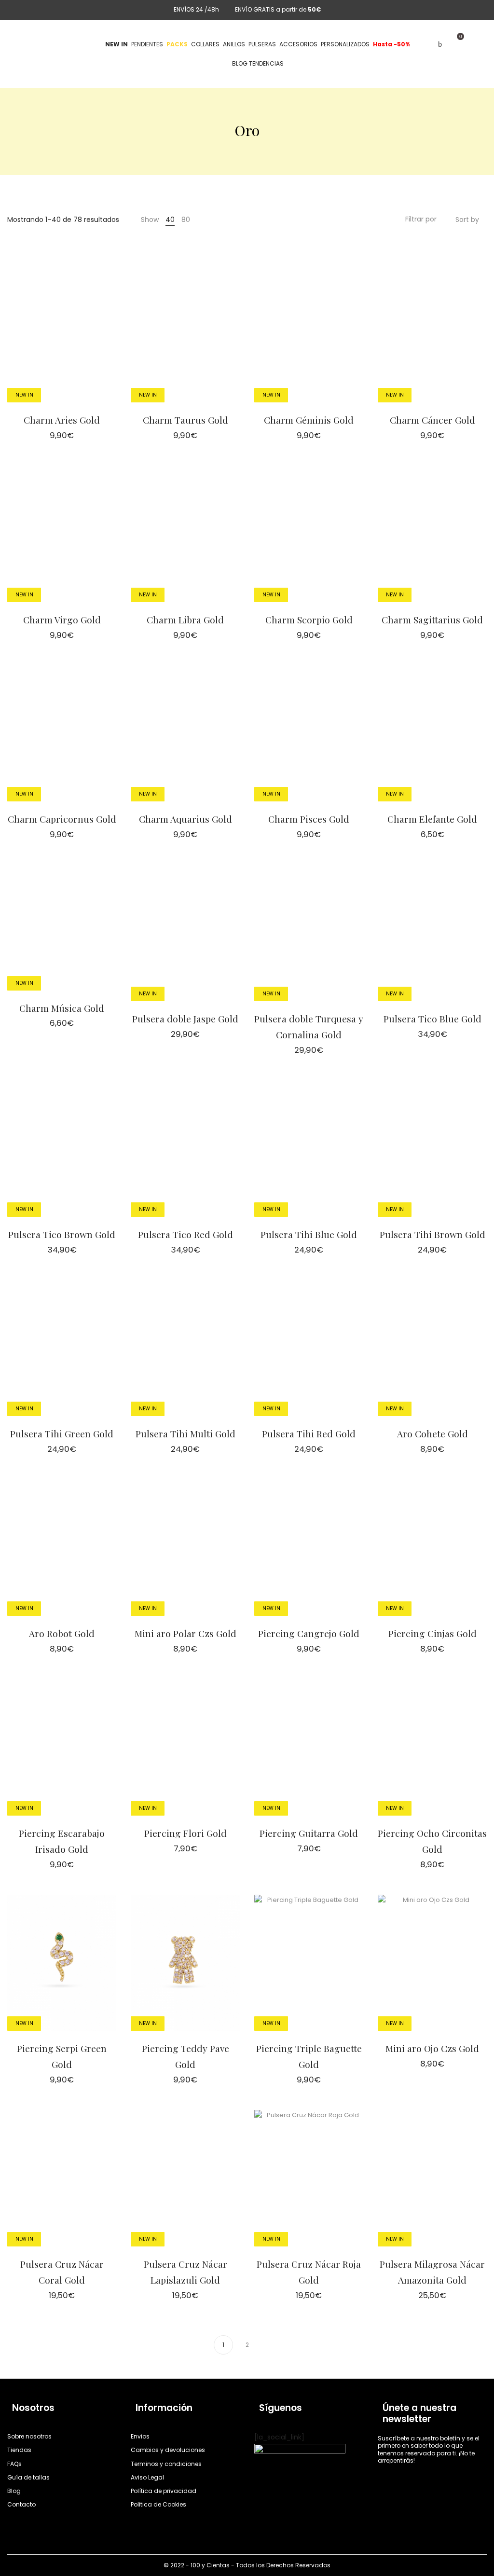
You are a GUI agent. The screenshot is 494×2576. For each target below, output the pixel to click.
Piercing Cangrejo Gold (309, 1633)
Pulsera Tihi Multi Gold (185, 1433)
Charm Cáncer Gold (432, 420)
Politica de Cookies (158, 2504)
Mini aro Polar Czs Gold (185, 1633)
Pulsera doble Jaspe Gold (185, 1019)
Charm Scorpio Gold (309, 620)
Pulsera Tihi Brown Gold (432, 1234)
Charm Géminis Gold (309, 420)
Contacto (21, 2504)
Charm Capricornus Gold (62, 819)
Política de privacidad (164, 2491)
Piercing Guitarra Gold (309, 1833)
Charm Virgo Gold (62, 620)
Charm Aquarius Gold (185, 819)
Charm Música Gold (62, 1008)
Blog (14, 2491)
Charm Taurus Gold (185, 420)
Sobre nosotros (29, 2436)
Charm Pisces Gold (309, 819)
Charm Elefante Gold (432, 819)
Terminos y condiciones (166, 2464)
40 (170, 220)
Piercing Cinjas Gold (432, 1633)
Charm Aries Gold (62, 420)
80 (186, 220)
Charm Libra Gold (185, 620)
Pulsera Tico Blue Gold (432, 1019)
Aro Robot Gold (62, 1633)
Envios (140, 2436)
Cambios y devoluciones (168, 2450)
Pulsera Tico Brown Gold (62, 1234)
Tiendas (19, 2450)
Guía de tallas (28, 2477)
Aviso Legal (147, 2477)
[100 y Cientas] (43, 44)
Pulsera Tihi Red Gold (309, 1433)
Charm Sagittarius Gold (432, 620)
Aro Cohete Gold (432, 1433)
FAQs (14, 2464)
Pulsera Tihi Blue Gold (309, 1234)
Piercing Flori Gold (185, 1833)
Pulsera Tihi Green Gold (62, 1433)
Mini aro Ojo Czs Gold (432, 2048)
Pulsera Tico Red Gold (185, 1234)
